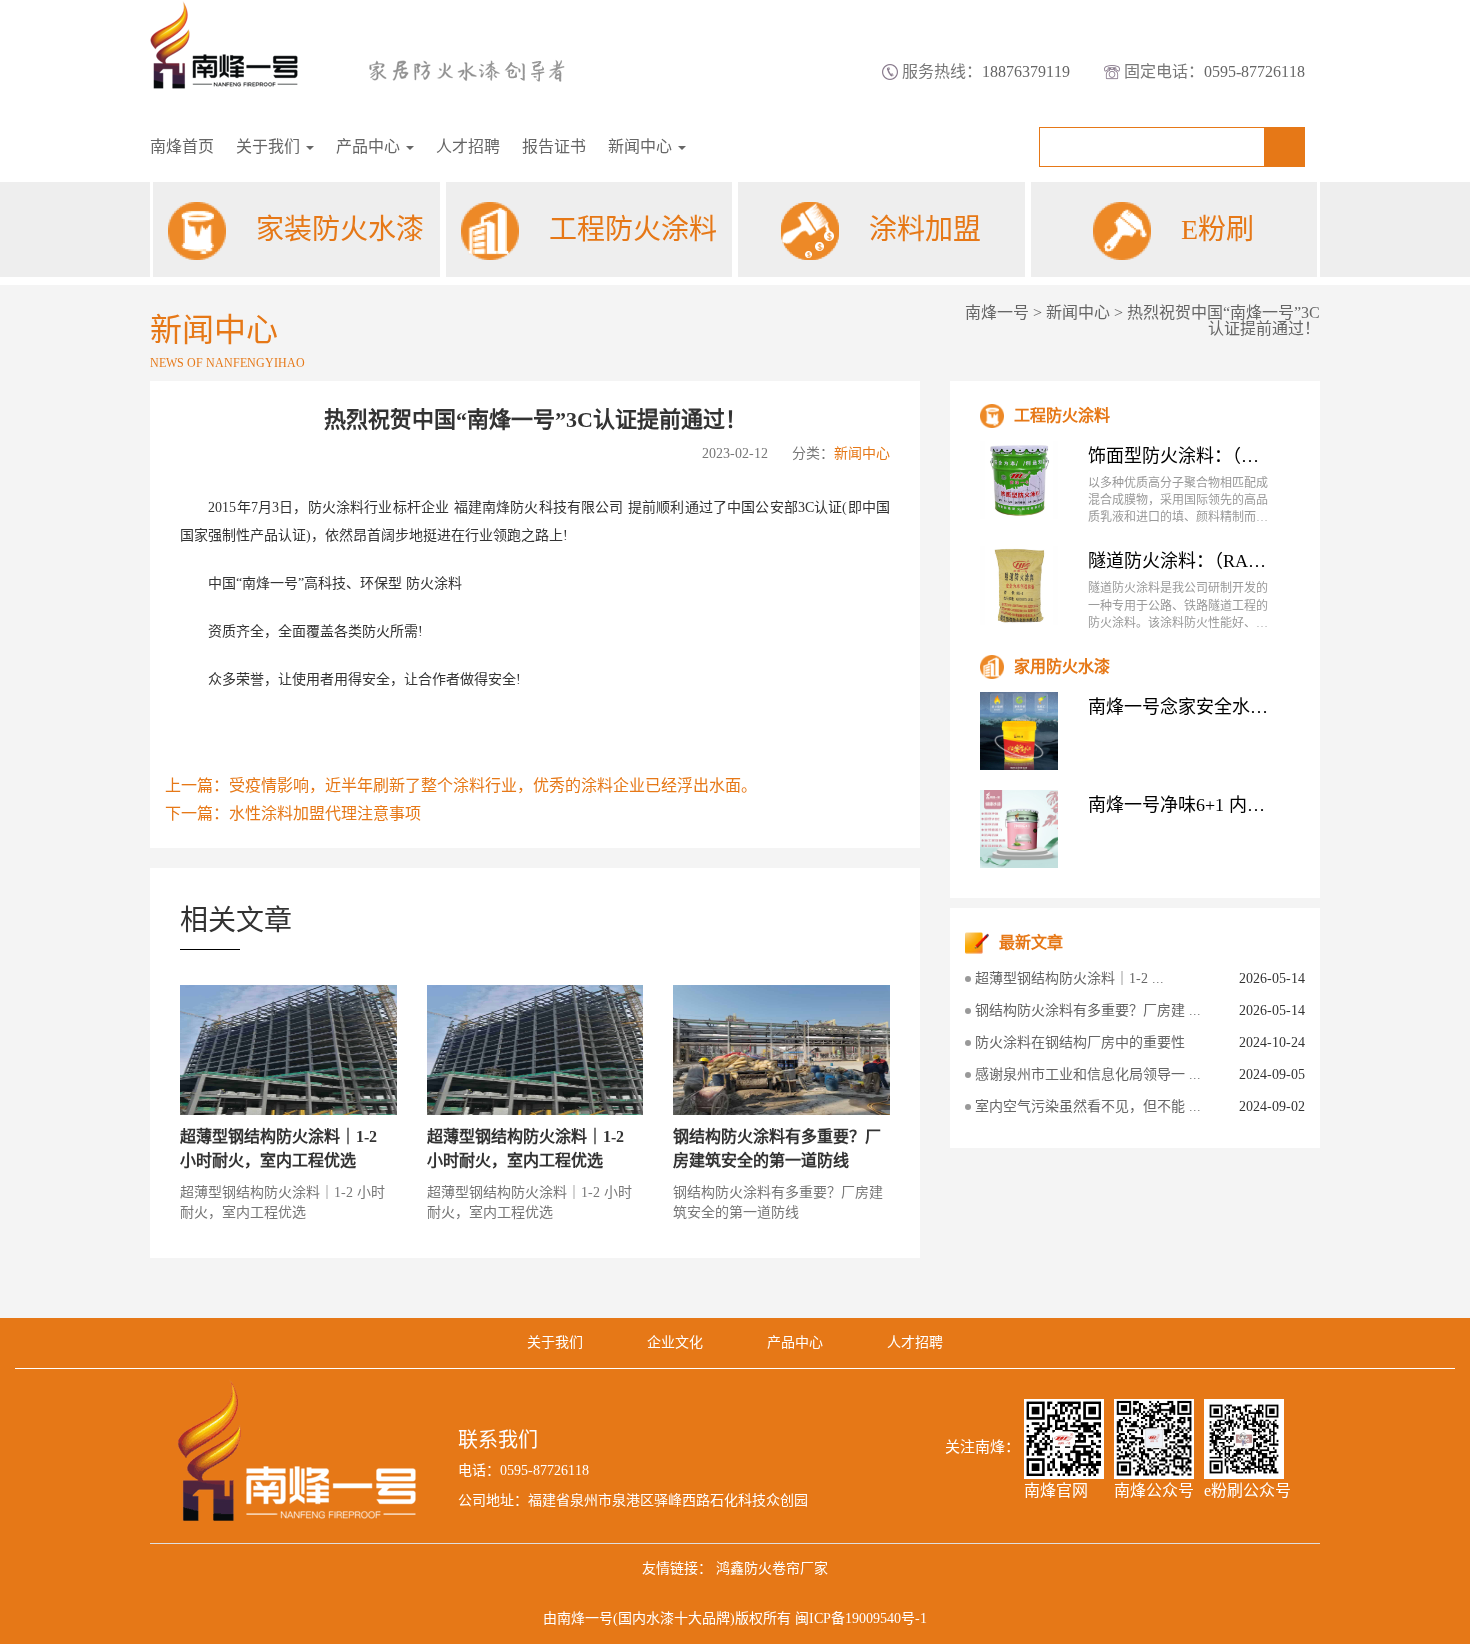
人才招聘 (468, 146)
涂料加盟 (925, 229)
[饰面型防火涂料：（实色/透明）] (1019, 480)
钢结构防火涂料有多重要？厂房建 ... (1088, 1010)
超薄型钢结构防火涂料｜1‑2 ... (1069, 978)
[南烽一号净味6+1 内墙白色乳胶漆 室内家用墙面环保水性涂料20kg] (1019, 829)
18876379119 (1026, 71)
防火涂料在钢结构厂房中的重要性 (1080, 1042)
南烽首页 (182, 146)
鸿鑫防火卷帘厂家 (772, 1568)
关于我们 (270, 146)
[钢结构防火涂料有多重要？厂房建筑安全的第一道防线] (781, 1050)
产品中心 (370, 146)
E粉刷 (1217, 229)
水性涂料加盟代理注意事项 (325, 813)
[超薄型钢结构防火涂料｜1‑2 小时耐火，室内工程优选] (288, 1050)
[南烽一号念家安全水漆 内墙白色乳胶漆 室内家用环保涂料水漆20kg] (1019, 731)
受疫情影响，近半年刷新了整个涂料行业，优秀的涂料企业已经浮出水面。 (493, 785)
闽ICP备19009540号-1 (861, 1618)
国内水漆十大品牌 (674, 1618)
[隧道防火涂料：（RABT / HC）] (1019, 585)
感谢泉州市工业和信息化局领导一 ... (1088, 1074)
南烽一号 (997, 312)
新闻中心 (642, 146)
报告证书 (554, 146)
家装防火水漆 (340, 229)
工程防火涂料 (633, 229)
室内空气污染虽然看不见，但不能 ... (1088, 1106)
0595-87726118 (1254, 71)
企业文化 (675, 1342)
